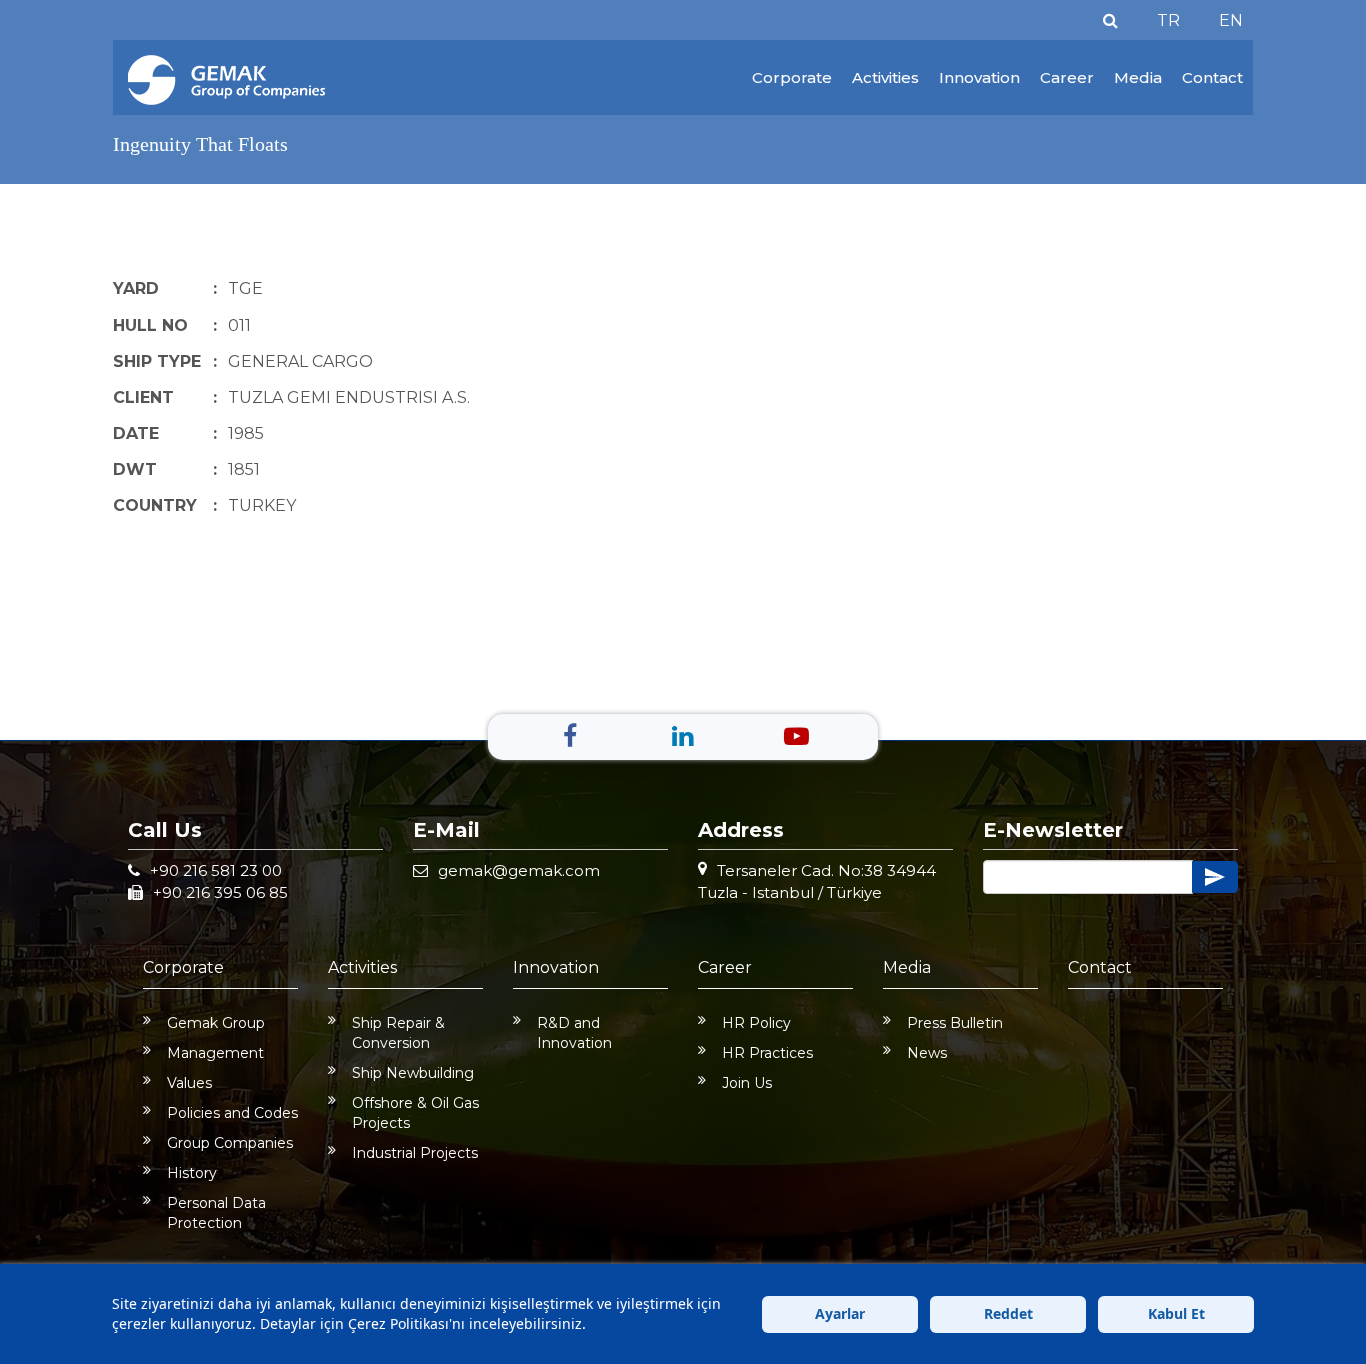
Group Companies (230, 1143)
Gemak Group (216, 1023)
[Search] (1110, 20)
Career (1067, 77)
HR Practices (767, 1053)
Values (189, 1083)
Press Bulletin (955, 1023)
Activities (885, 77)
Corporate (792, 77)
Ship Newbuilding (413, 1073)
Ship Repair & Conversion (398, 1033)
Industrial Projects (415, 1153)
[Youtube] (796, 736)
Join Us (747, 1083)
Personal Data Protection (216, 1213)
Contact (1212, 77)
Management (215, 1053)
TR (1168, 20)
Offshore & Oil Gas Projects (415, 1113)
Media (1138, 77)
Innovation (979, 77)
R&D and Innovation (574, 1033)
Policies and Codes (232, 1113)
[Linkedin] (682, 736)
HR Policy (756, 1023)
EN (1231, 20)
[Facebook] (570, 736)
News (927, 1053)
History (192, 1173)
